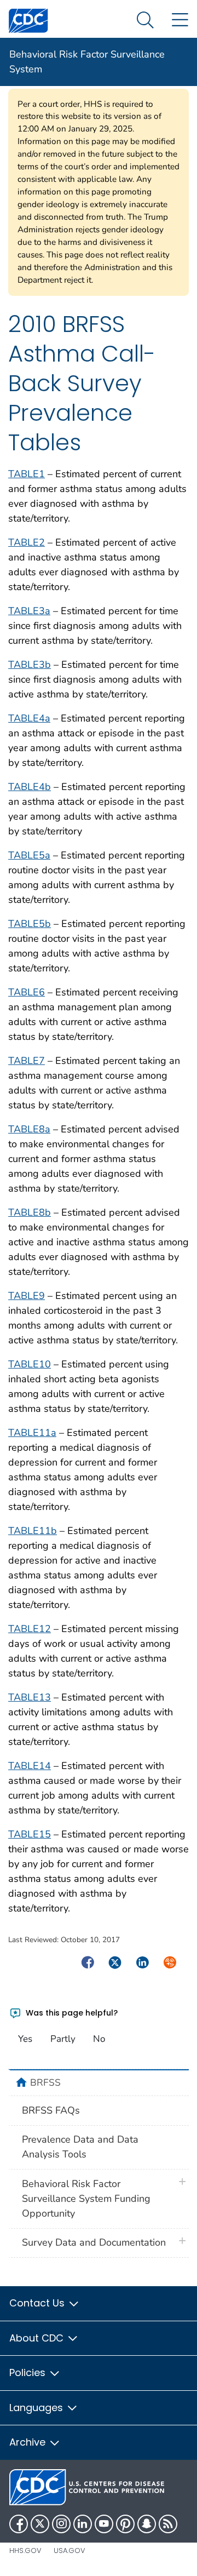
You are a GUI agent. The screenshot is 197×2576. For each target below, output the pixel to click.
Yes (25, 2039)
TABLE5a (29, 855)
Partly (63, 2039)
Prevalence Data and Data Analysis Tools (80, 2147)
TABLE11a (32, 1433)
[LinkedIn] (83, 2524)
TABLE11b (33, 1531)
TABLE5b (30, 924)
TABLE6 (27, 992)
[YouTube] (104, 2524)
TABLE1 (27, 474)
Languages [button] (37, 2408)
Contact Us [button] (38, 2303)
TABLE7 (27, 1061)
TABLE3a (29, 611)
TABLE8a (29, 1129)
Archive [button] (29, 2442)
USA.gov (69, 2551)
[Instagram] (61, 2524)
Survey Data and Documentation (94, 2242)
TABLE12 (30, 1629)
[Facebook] (19, 2524)
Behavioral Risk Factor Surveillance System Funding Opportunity (86, 2199)
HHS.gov (25, 2551)
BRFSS (45, 2082)
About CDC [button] (38, 2338)
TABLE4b (30, 787)
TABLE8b (30, 1212)
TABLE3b (30, 665)
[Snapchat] (147, 2524)
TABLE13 (30, 1697)
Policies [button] (29, 2372)
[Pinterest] (125, 2524)
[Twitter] (40, 2524)
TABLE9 (27, 1296)
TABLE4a (29, 718)
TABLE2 (27, 542)
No (99, 2039)
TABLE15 (30, 1834)
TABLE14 (30, 1766)
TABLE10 (30, 1364)
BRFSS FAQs (51, 2110)
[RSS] (168, 2524)
